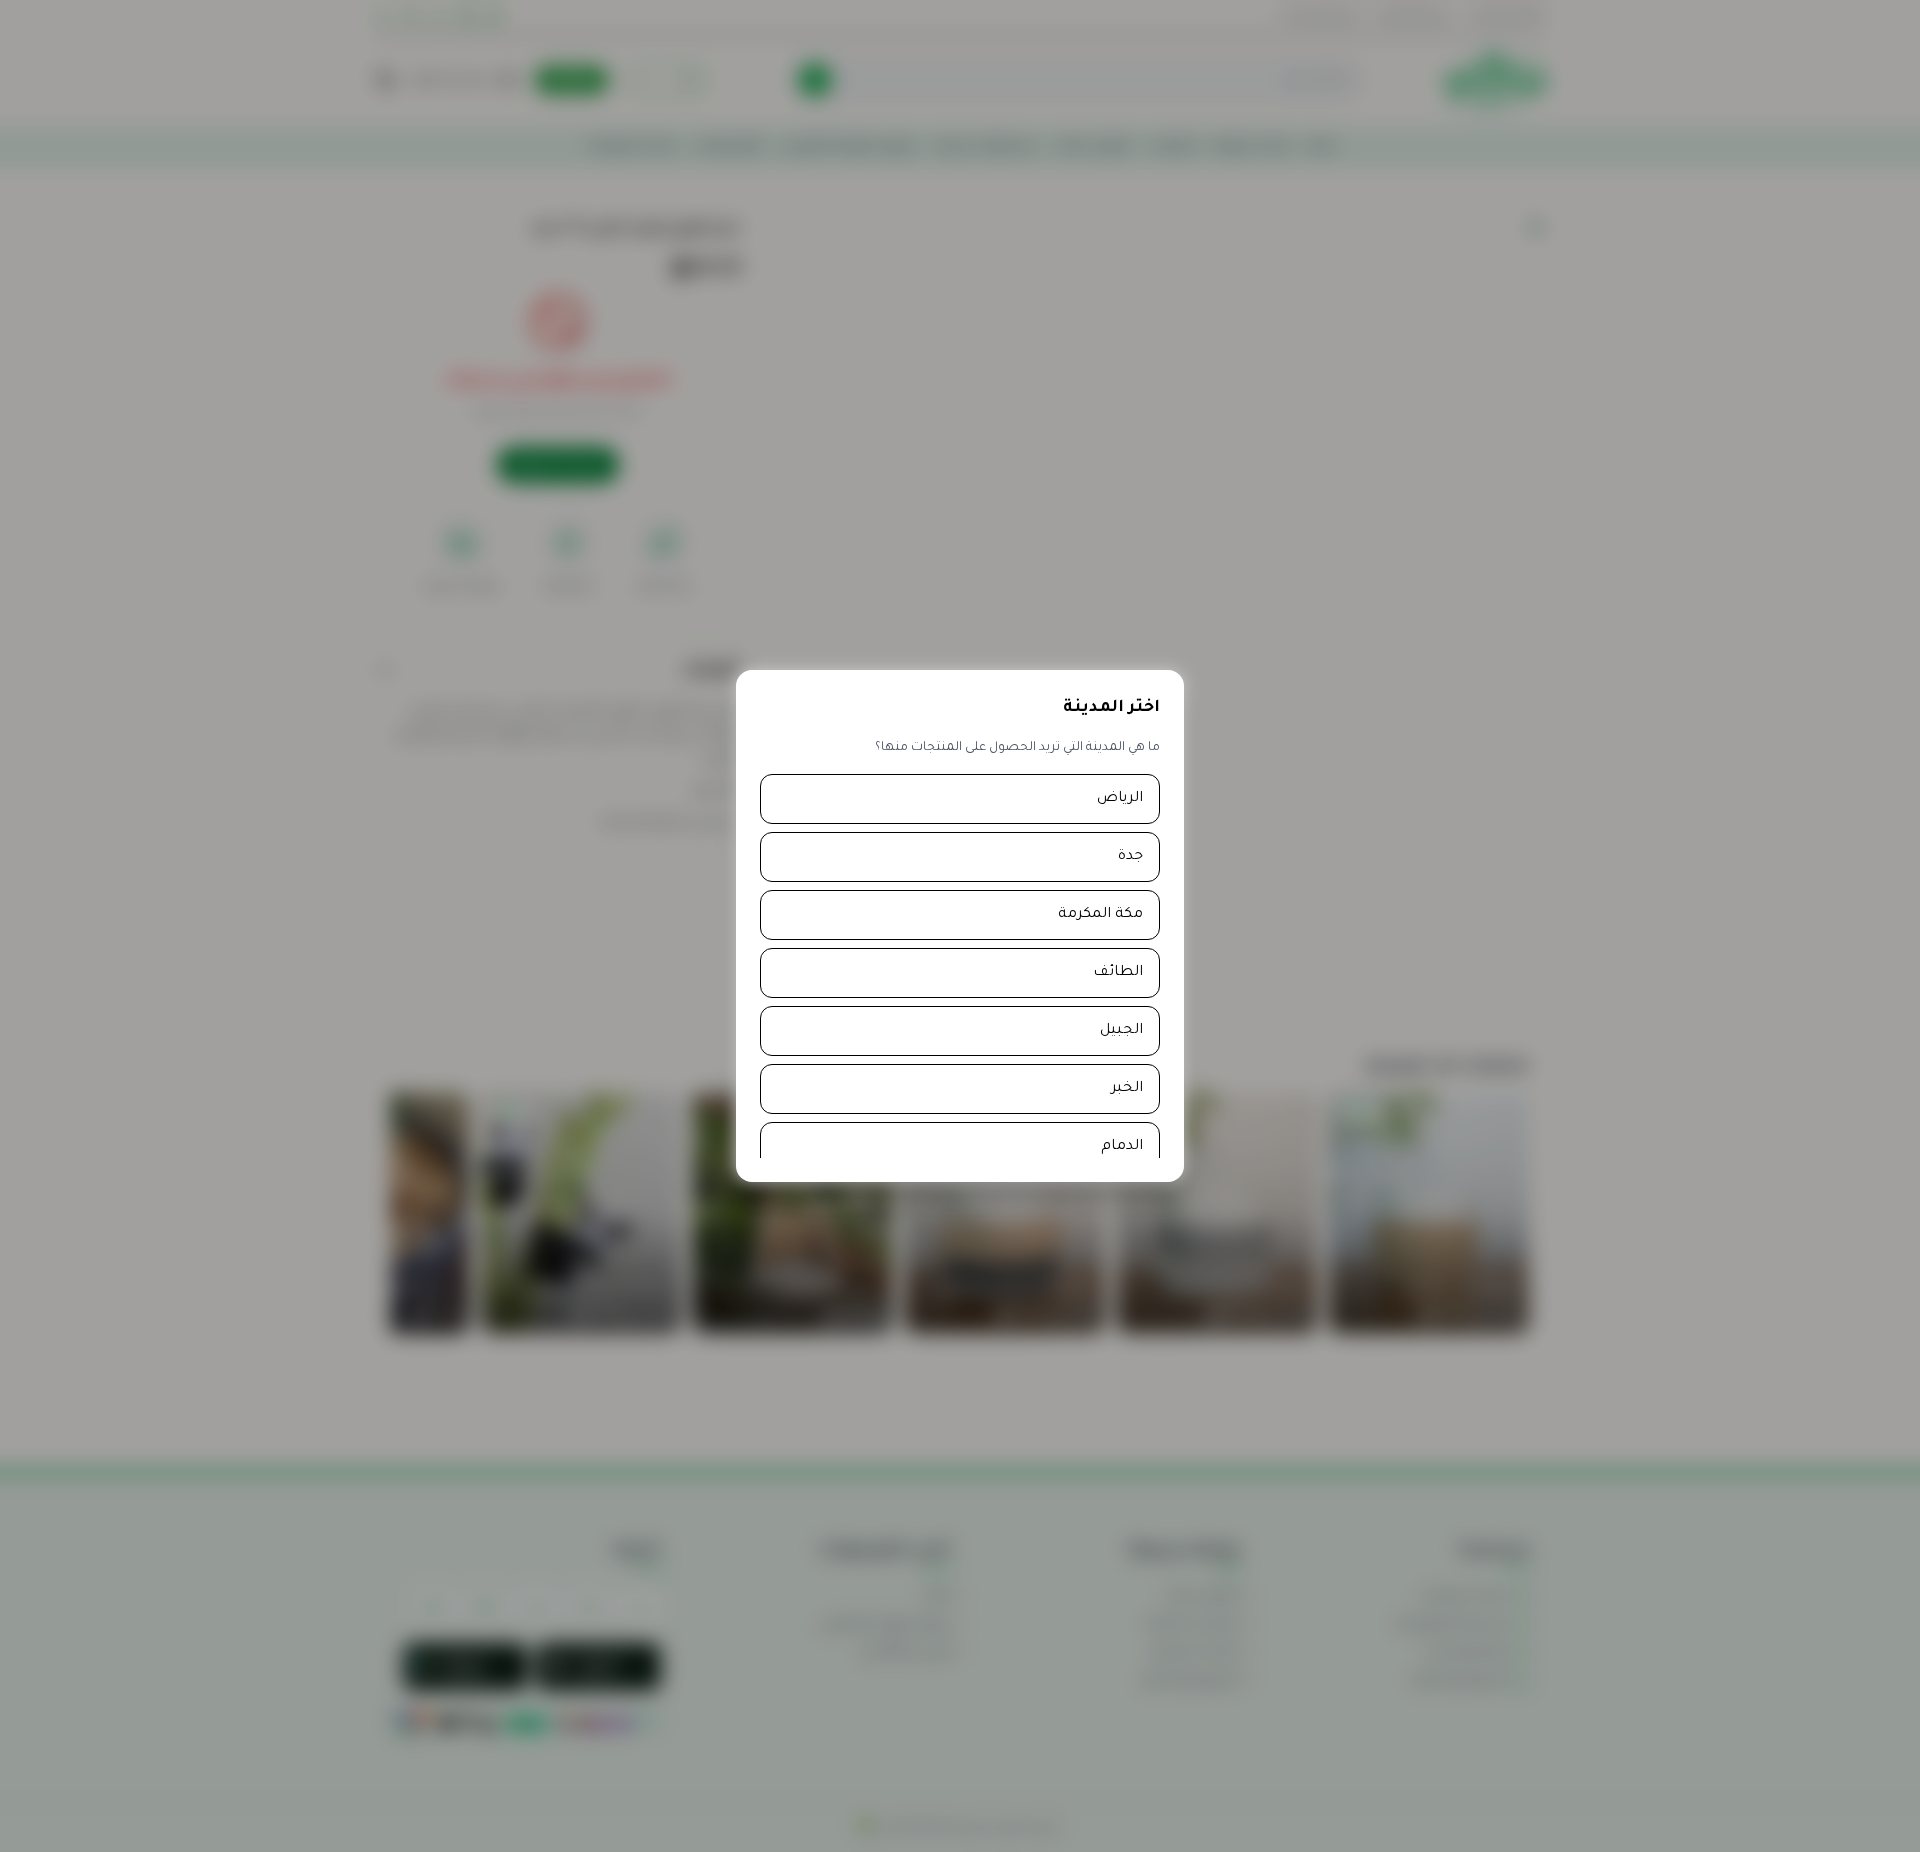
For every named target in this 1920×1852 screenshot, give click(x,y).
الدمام (1122, 1147)
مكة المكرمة (1100, 915)
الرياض (1120, 799)
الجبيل (1121, 1031)
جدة (1130, 857)
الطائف (1118, 973)
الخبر (1127, 1089)
